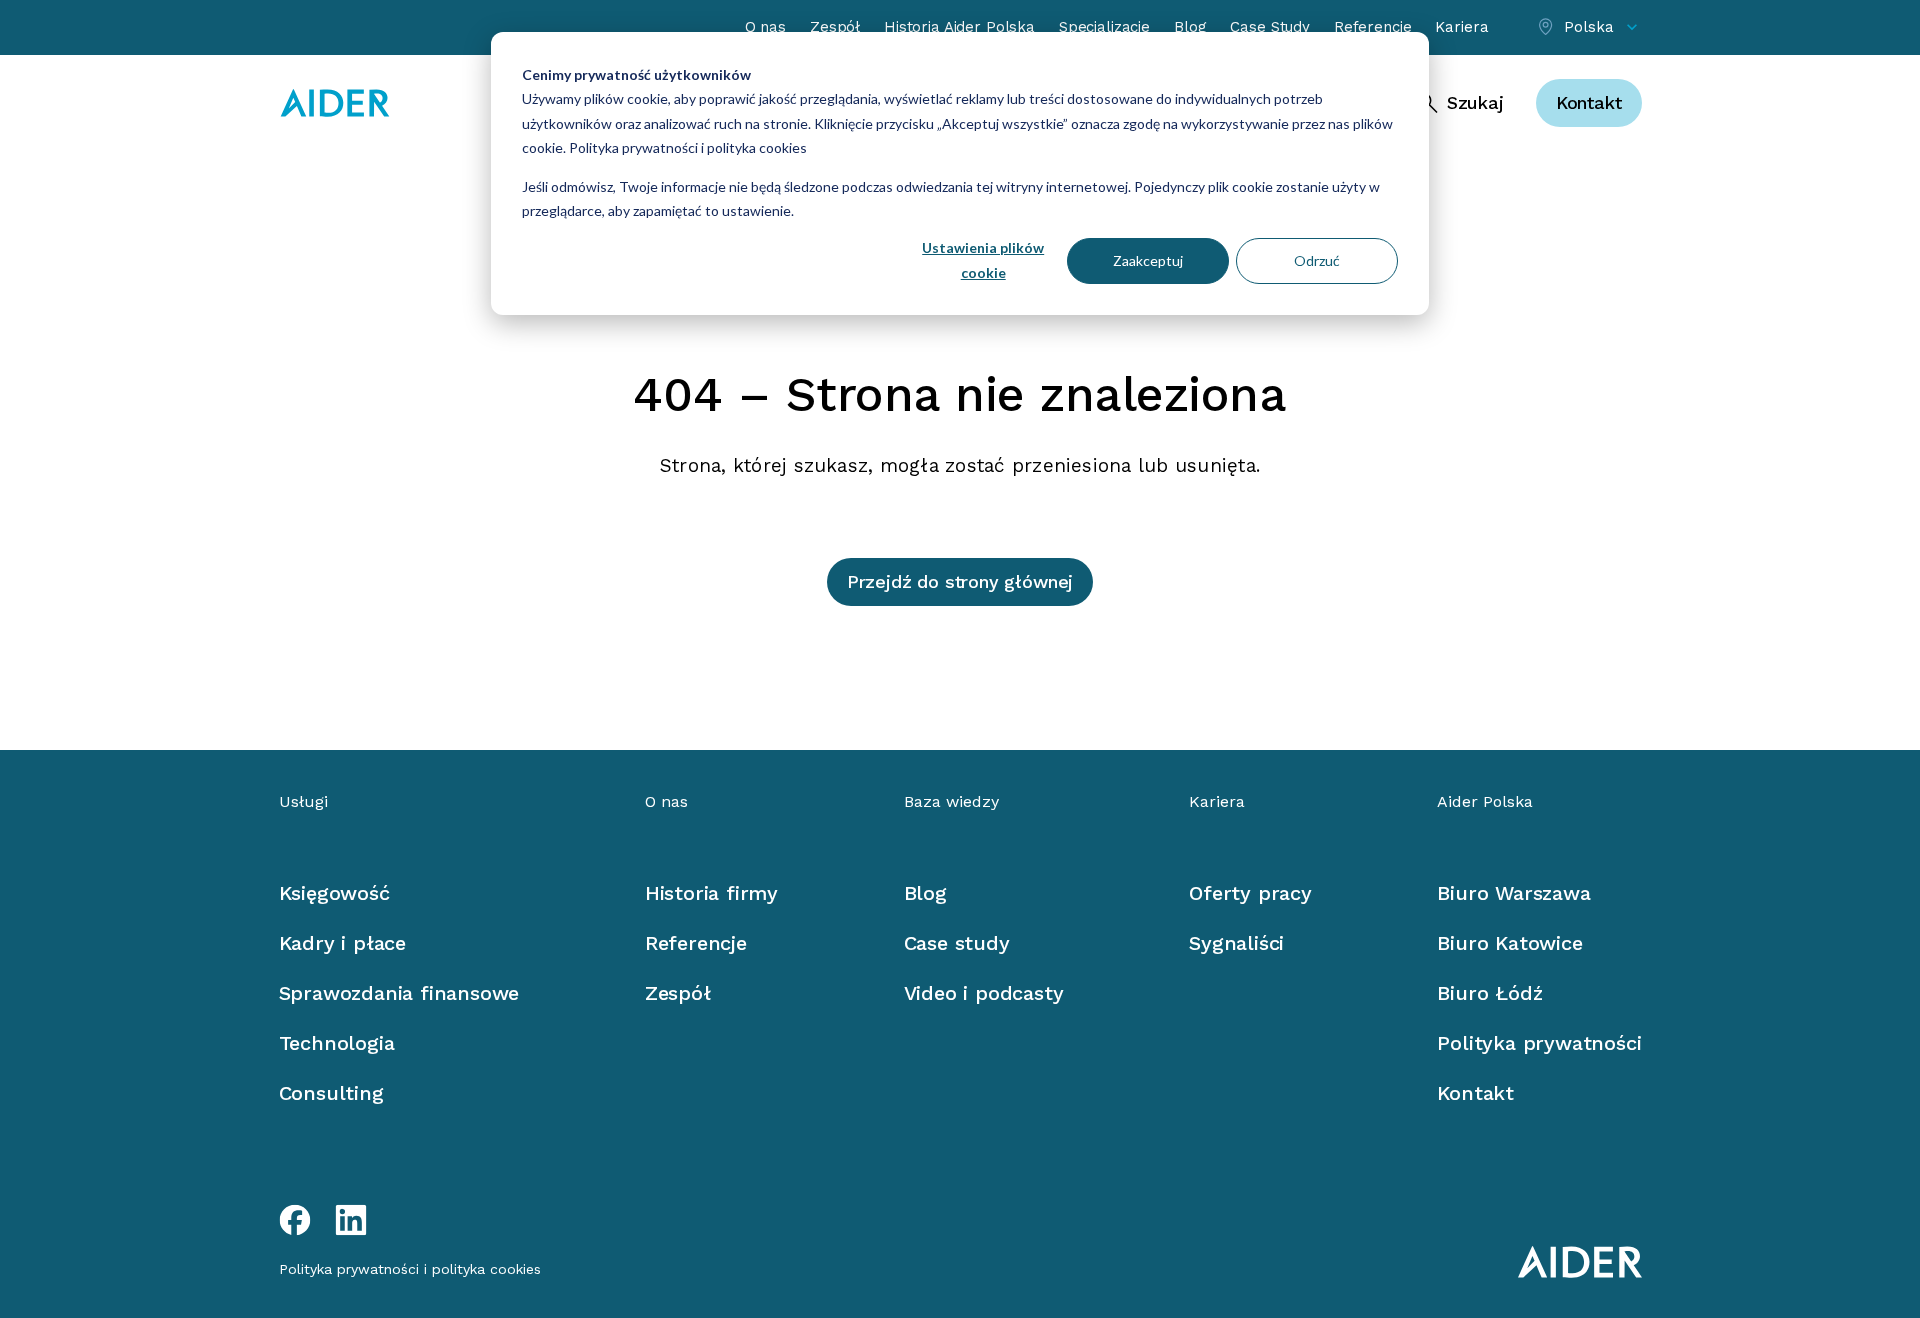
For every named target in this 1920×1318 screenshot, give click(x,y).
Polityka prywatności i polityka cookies (686, 147)
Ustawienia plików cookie (983, 260)
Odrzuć (1317, 260)
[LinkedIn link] (351, 1220)
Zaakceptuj (1148, 260)
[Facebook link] (295, 1220)
